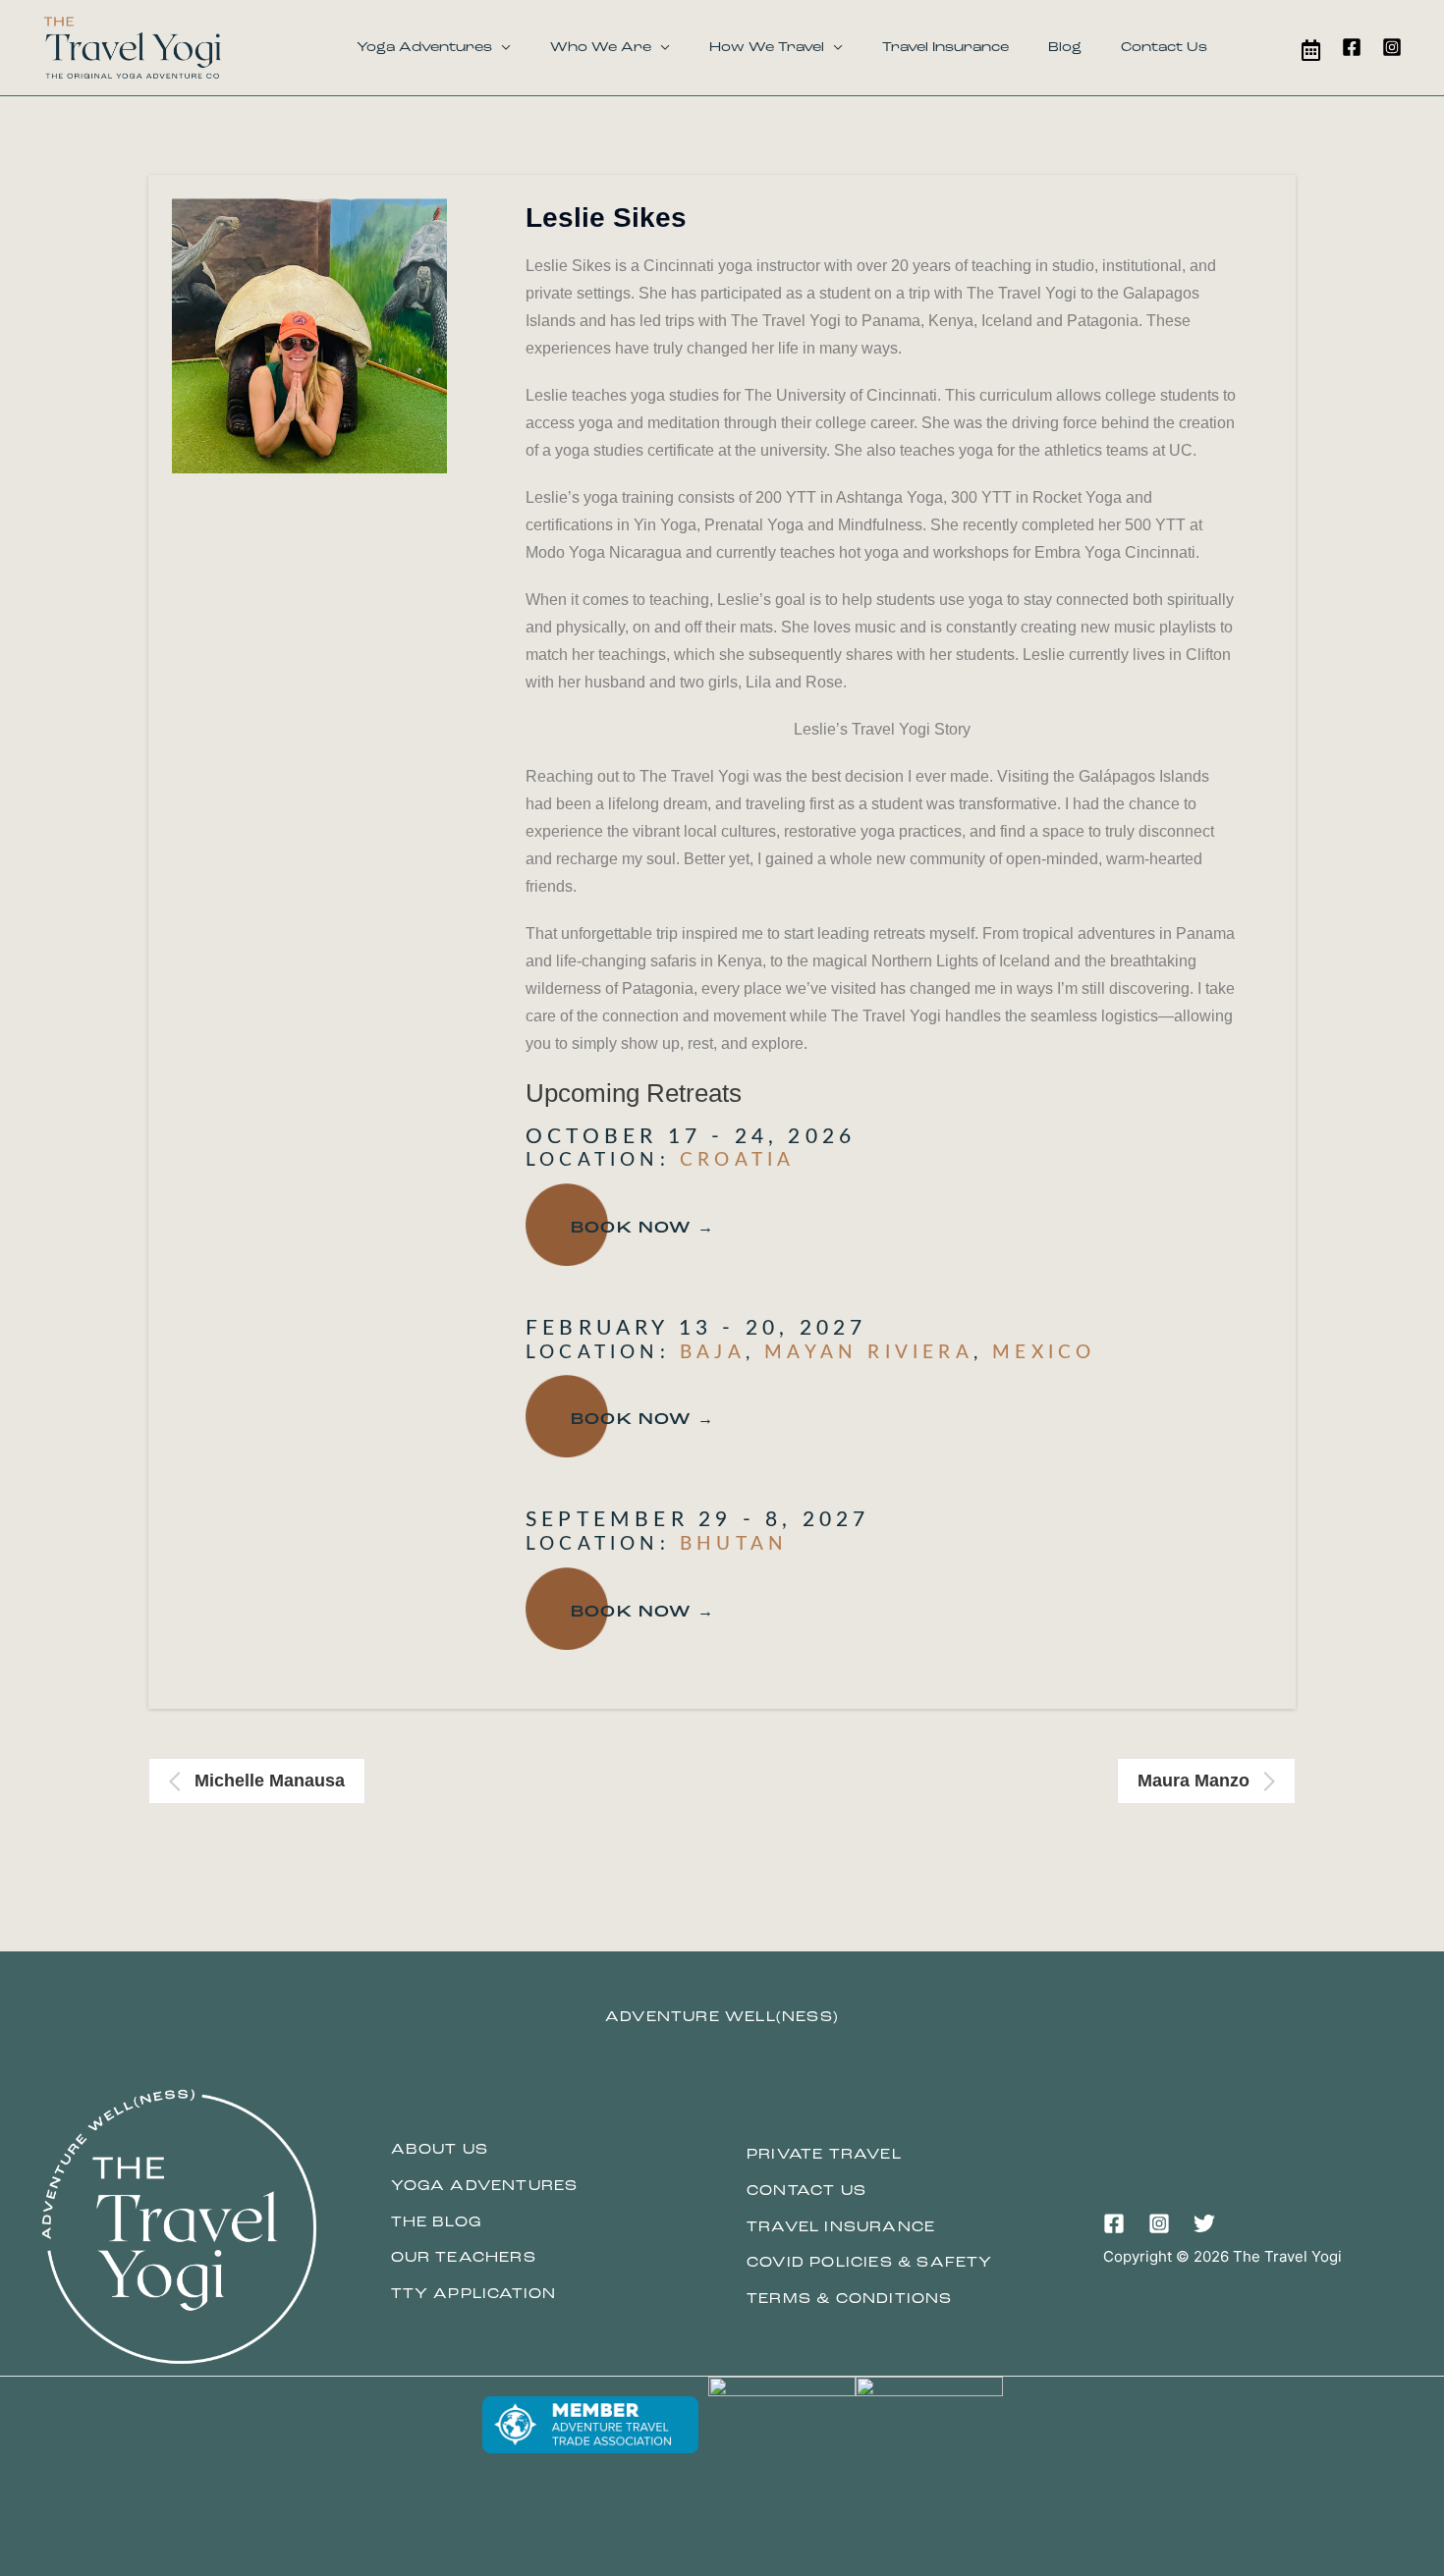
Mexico (1044, 1353)
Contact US (806, 2192)
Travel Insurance (945, 48)
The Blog (437, 2223)
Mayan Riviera (869, 1353)
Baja (713, 1353)
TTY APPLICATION (474, 2295)
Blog (1065, 48)
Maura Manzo (1194, 1781)
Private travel (824, 2155)
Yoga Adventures (424, 48)
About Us (440, 2150)
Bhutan (734, 1544)
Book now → (642, 1229)
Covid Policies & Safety (870, 2263)
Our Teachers (464, 2258)
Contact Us (1164, 48)
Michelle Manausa (270, 1781)
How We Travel (767, 48)
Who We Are (601, 48)
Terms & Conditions (850, 2300)
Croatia (737, 1160)
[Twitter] (1204, 2223)
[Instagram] (1392, 47)
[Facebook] (1352, 47)
